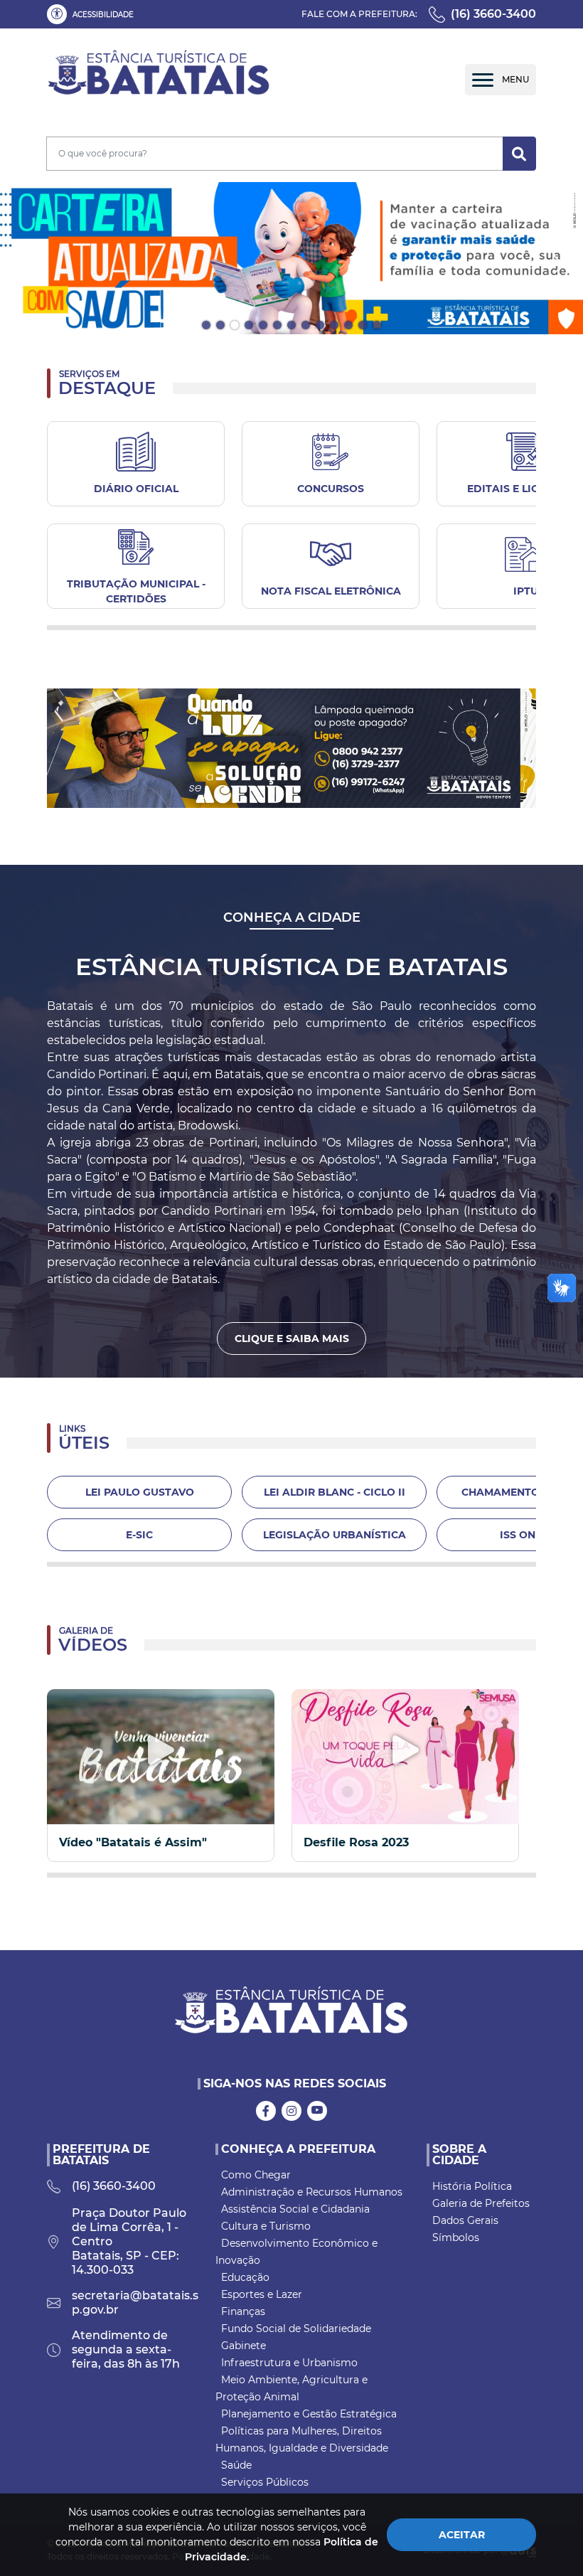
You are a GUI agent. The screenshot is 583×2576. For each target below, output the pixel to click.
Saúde (236, 2465)
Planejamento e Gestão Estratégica (309, 2414)
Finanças (243, 2311)
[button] (93, 14)
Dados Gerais (465, 2220)
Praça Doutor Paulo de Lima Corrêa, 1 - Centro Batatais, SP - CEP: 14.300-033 (129, 2241)
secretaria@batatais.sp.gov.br (135, 2303)
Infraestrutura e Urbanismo (289, 2363)
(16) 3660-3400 (493, 14)
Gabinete (244, 2346)
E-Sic (139, 1535)
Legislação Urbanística (335, 1535)
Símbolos (456, 2237)
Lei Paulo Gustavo (140, 1492)
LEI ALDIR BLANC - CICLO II (335, 1492)
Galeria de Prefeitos (481, 2203)
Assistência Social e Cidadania (295, 2209)
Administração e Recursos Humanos (312, 2192)
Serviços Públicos (265, 2482)
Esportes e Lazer (262, 2294)
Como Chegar (256, 2175)
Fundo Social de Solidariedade (296, 2328)
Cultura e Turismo (266, 2226)
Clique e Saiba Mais (292, 1338)
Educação (245, 2277)
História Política (472, 2186)
